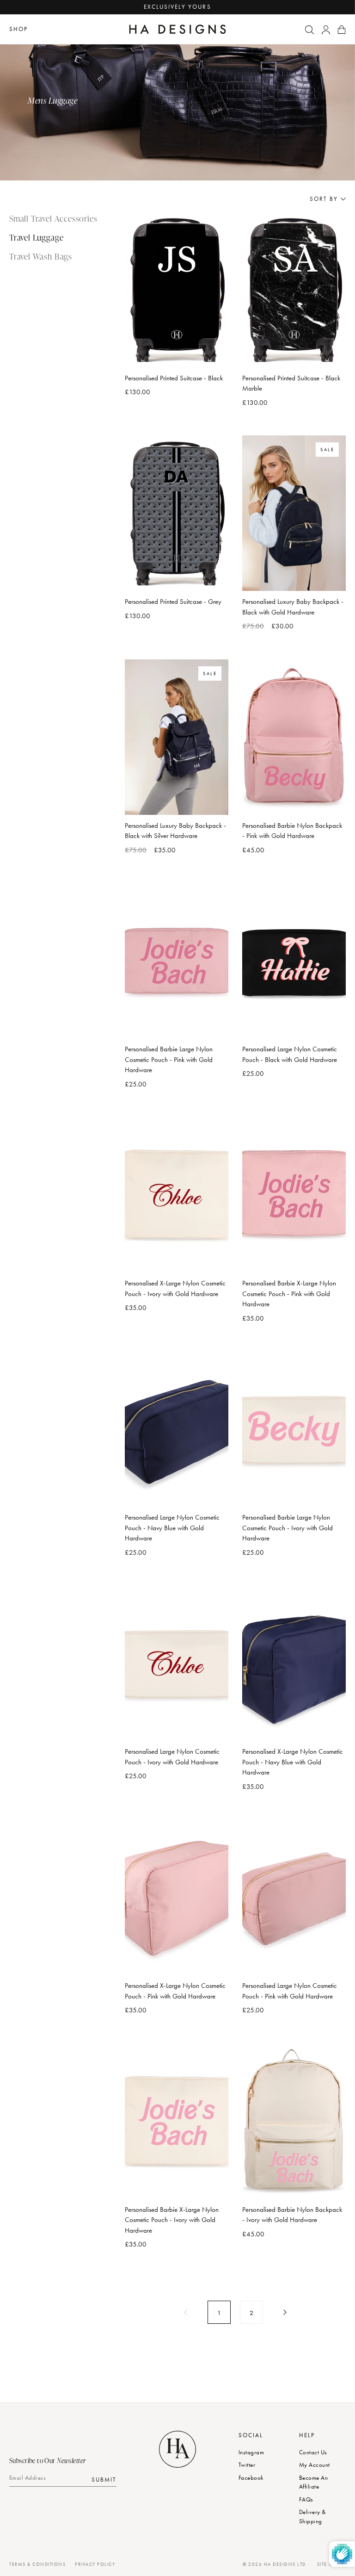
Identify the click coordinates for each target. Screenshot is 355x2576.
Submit (104, 2480)
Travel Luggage (36, 237)
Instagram (251, 2452)
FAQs (306, 2499)
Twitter (247, 2465)
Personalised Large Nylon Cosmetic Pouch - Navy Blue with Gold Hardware (172, 1528)
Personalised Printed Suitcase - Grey (173, 602)
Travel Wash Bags (41, 256)
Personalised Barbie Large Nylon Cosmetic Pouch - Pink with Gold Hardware (169, 1059)
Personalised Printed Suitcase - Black (174, 378)
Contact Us (313, 2452)
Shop (18, 29)
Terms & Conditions (37, 2564)
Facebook (251, 2478)
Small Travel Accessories (53, 218)
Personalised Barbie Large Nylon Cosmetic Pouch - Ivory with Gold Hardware (288, 1528)
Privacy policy (95, 2564)
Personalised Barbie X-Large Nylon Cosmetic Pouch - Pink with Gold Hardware (289, 1294)
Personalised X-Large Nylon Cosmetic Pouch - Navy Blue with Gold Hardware (293, 1762)
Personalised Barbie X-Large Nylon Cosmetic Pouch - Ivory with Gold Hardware (172, 2220)
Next (284, 2312)
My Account (315, 2465)
